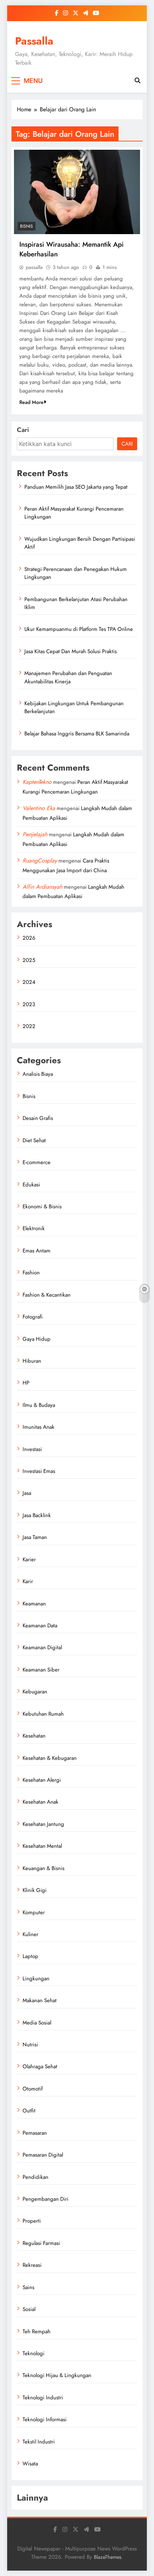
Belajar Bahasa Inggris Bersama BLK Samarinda (77, 734)
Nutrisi (30, 2045)
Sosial (29, 2309)
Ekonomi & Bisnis (42, 1206)
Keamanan (34, 1604)
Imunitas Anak (38, 1427)
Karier (29, 1559)
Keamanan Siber (41, 1670)
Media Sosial (37, 2023)
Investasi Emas (39, 1471)
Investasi (32, 1449)
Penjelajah (35, 834)
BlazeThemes (108, 2557)
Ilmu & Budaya (39, 1405)
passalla (34, 267)
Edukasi (31, 1185)
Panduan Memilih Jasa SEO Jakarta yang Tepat (76, 487)
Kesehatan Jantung (43, 1824)
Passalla (34, 41)
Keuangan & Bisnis (44, 1868)
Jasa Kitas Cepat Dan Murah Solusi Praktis (71, 651)
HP (26, 1383)
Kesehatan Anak (40, 1802)
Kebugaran (35, 1692)
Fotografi (33, 1317)
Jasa (27, 1493)
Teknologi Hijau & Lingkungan (57, 2375)
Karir (28, 1581)
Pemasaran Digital (43, 2155)
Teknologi (33, 2353)
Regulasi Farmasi (41, 2243)
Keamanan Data (40, 1626)
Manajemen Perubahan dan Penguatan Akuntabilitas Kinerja (68, 677)
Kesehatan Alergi (42, 1780)
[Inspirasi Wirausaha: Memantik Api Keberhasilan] (77, 192)
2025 (29, 960)
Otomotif (33, 2089)
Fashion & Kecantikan (47, 1295)
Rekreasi (32, 2265)
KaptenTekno (37, 782)
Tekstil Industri (39, 2442)
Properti (32, 2221)
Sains (28, 2287)
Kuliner (30, 1934)
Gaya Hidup (37, 1339)
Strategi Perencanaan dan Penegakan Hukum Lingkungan (76, 573)
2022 (29, 1026)
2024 (29, 982)
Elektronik (34, 1228)
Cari (23, 430)
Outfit (29, 2111)
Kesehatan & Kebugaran (50, 1758)
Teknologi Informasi (45, 2419)
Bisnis (27, 226)
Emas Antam (37, 1251)
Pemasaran (35, 2133)
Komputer (34, 1912)
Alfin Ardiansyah (42, 887)
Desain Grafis (38, 1118)
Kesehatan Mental (42, 1846)
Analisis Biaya (38, 1074)
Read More (32, 402)
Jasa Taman (35, 1537)
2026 (29, 938)
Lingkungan (36, 1979)
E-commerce (37, 1162)
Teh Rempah (37, 2331)
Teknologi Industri (43, 2398)
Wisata (30, 2464)
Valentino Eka (39, 808)
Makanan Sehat (40, 2000)
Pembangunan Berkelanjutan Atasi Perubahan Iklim (76, 603)
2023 (29, 1004)
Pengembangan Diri (45, 2199)
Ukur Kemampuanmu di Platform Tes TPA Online (79, 629)
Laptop (30, 1956)
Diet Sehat (34, 1140)
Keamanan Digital (42, 1647)
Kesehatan (34, 1736)
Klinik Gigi (35, 1890)
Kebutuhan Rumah (43, 1714)
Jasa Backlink (37, 1515)
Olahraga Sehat (40, 2066)
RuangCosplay (40, 861)
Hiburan (32, 1361)
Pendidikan (35, 2177)
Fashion (31, 1273)
